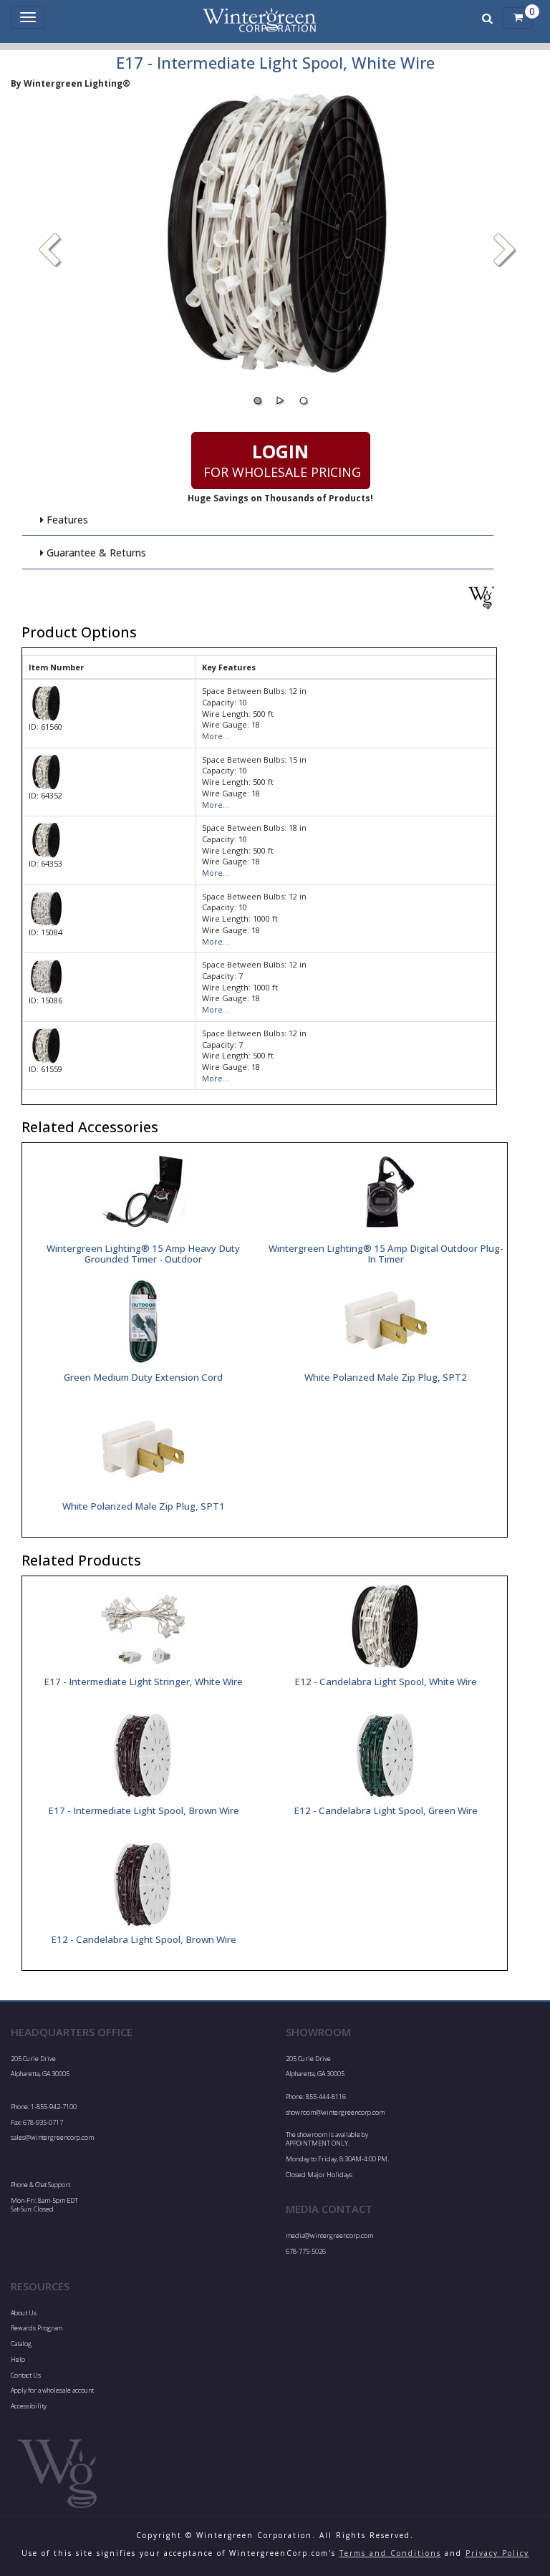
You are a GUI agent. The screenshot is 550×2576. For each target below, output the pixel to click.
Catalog (21, 2344)
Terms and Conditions (390, 2553)
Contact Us (26, 2375)
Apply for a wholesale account (52, 2390)
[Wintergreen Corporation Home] (259, 18)
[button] (505, 251)
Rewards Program (37, 2328)
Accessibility (29, 2406)
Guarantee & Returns (95, 553)
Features (66, 520)
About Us (24, 2313)
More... (216, 736)
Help (18, 2359)
